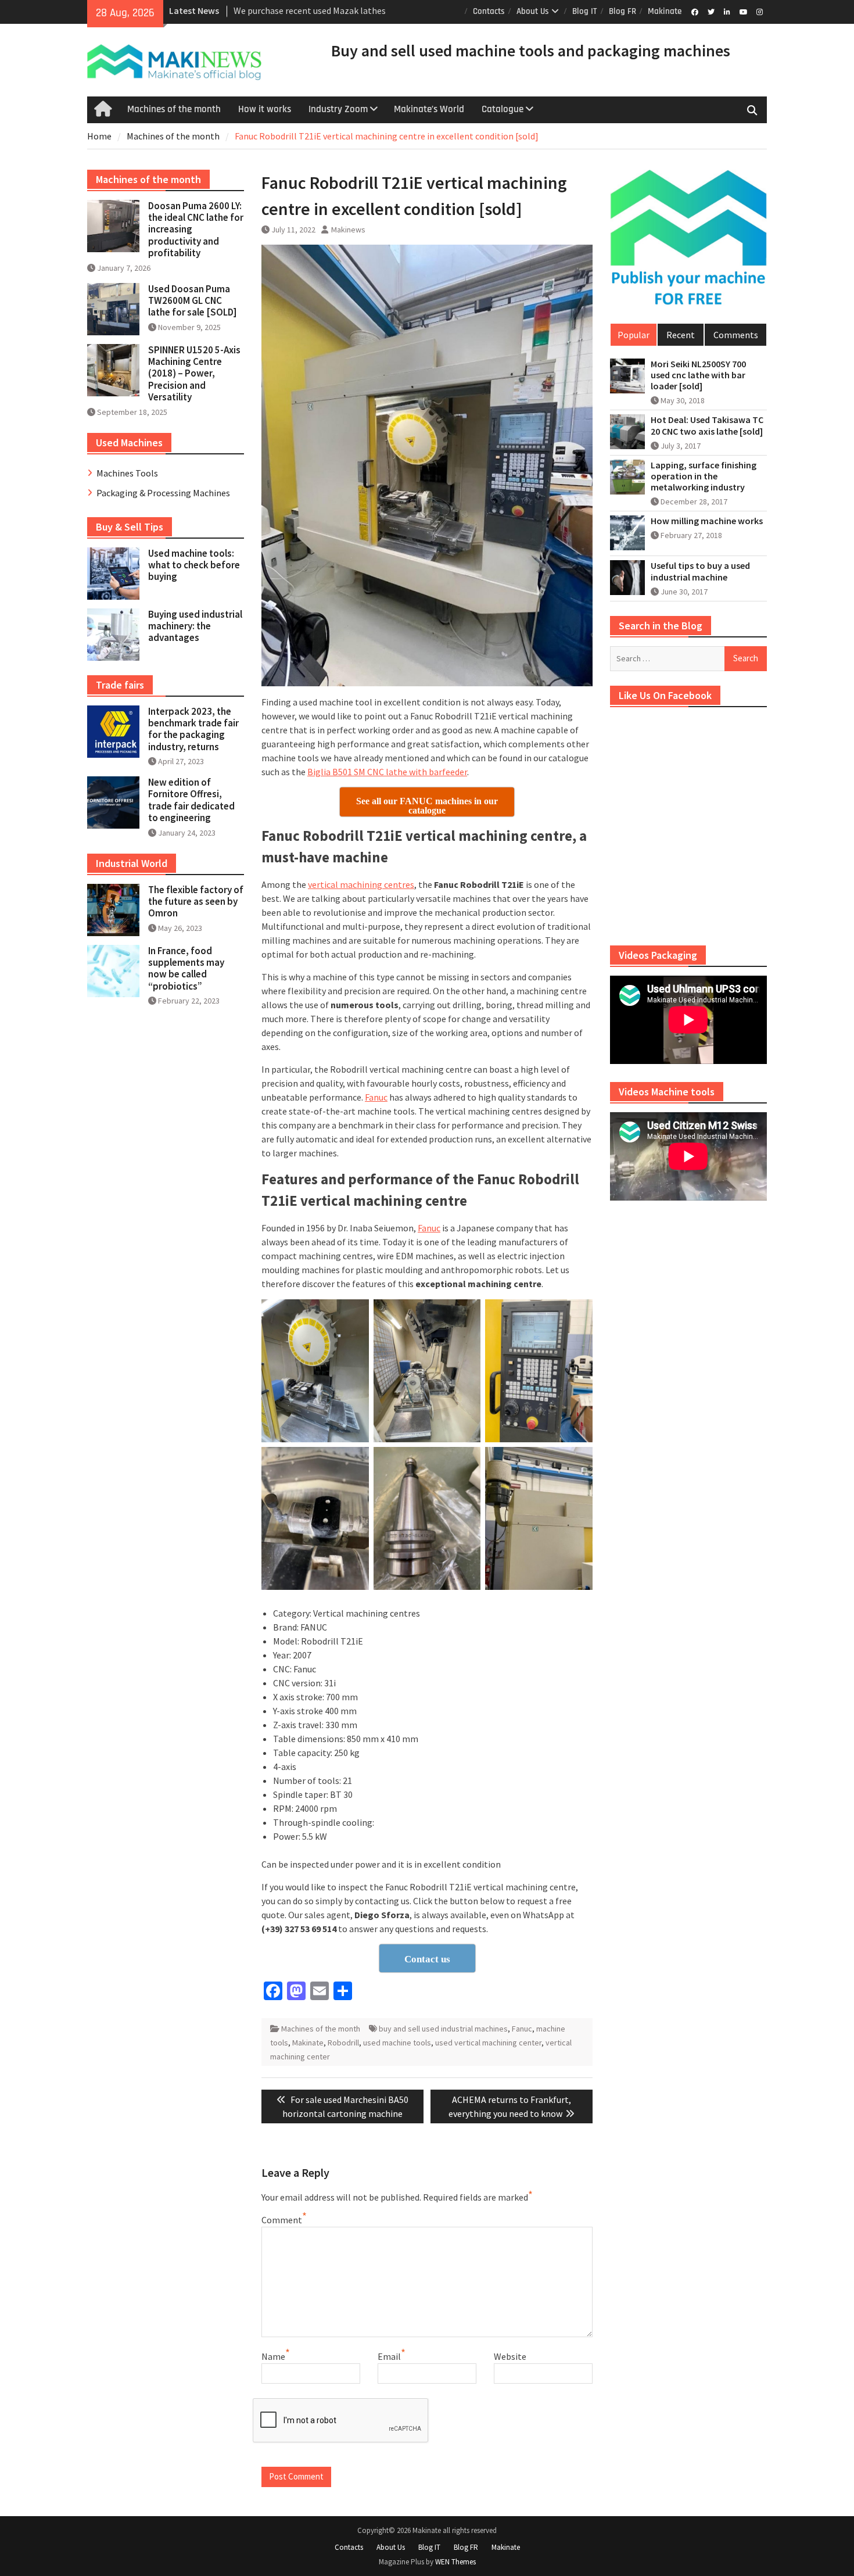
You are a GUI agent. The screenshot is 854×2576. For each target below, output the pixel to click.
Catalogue (503, 109)
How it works (265, 109)
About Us (533, 11)
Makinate (665, 11)
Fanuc (376, 1097)
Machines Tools (127, 473)
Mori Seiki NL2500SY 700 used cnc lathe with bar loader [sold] (698, 375)
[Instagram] (760, 11)
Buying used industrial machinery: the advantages (195, 626)
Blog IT (585, 11)
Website (510, 2356)
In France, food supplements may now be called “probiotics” (186, 968)
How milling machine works (707, 521)
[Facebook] (695, 11)
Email (389, 2356)
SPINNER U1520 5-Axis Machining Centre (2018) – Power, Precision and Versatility (194, 374)
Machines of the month (174, 109)
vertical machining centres (361, 884)
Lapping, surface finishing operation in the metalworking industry (704, 476)
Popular (634, 335)
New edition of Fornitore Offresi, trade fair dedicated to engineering (191, 800)
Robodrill (343, 2043)
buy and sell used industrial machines (443, 2029)
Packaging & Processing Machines (163, 493)
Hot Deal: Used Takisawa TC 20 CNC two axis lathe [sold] (707, 425)
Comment (282, 2220)
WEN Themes (455, 2562)
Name (273, 2356)
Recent (681, 335)
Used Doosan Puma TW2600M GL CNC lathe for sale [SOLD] (193, 301)
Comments (736, 335)
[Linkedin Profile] (727, 11)
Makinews (348, 230)
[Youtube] (743, 11)
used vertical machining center (488, 2043)
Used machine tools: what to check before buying (194, 565)
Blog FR (622, 11)
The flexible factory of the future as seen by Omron (196, 902)
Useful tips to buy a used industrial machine (700, 571)
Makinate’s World (429, 109)
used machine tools (397, 2043)
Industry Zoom (338, 109)
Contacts (489, 11)
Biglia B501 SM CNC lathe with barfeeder (387, 772)
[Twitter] (711, 11)
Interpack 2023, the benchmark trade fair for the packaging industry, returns (193, 729)
